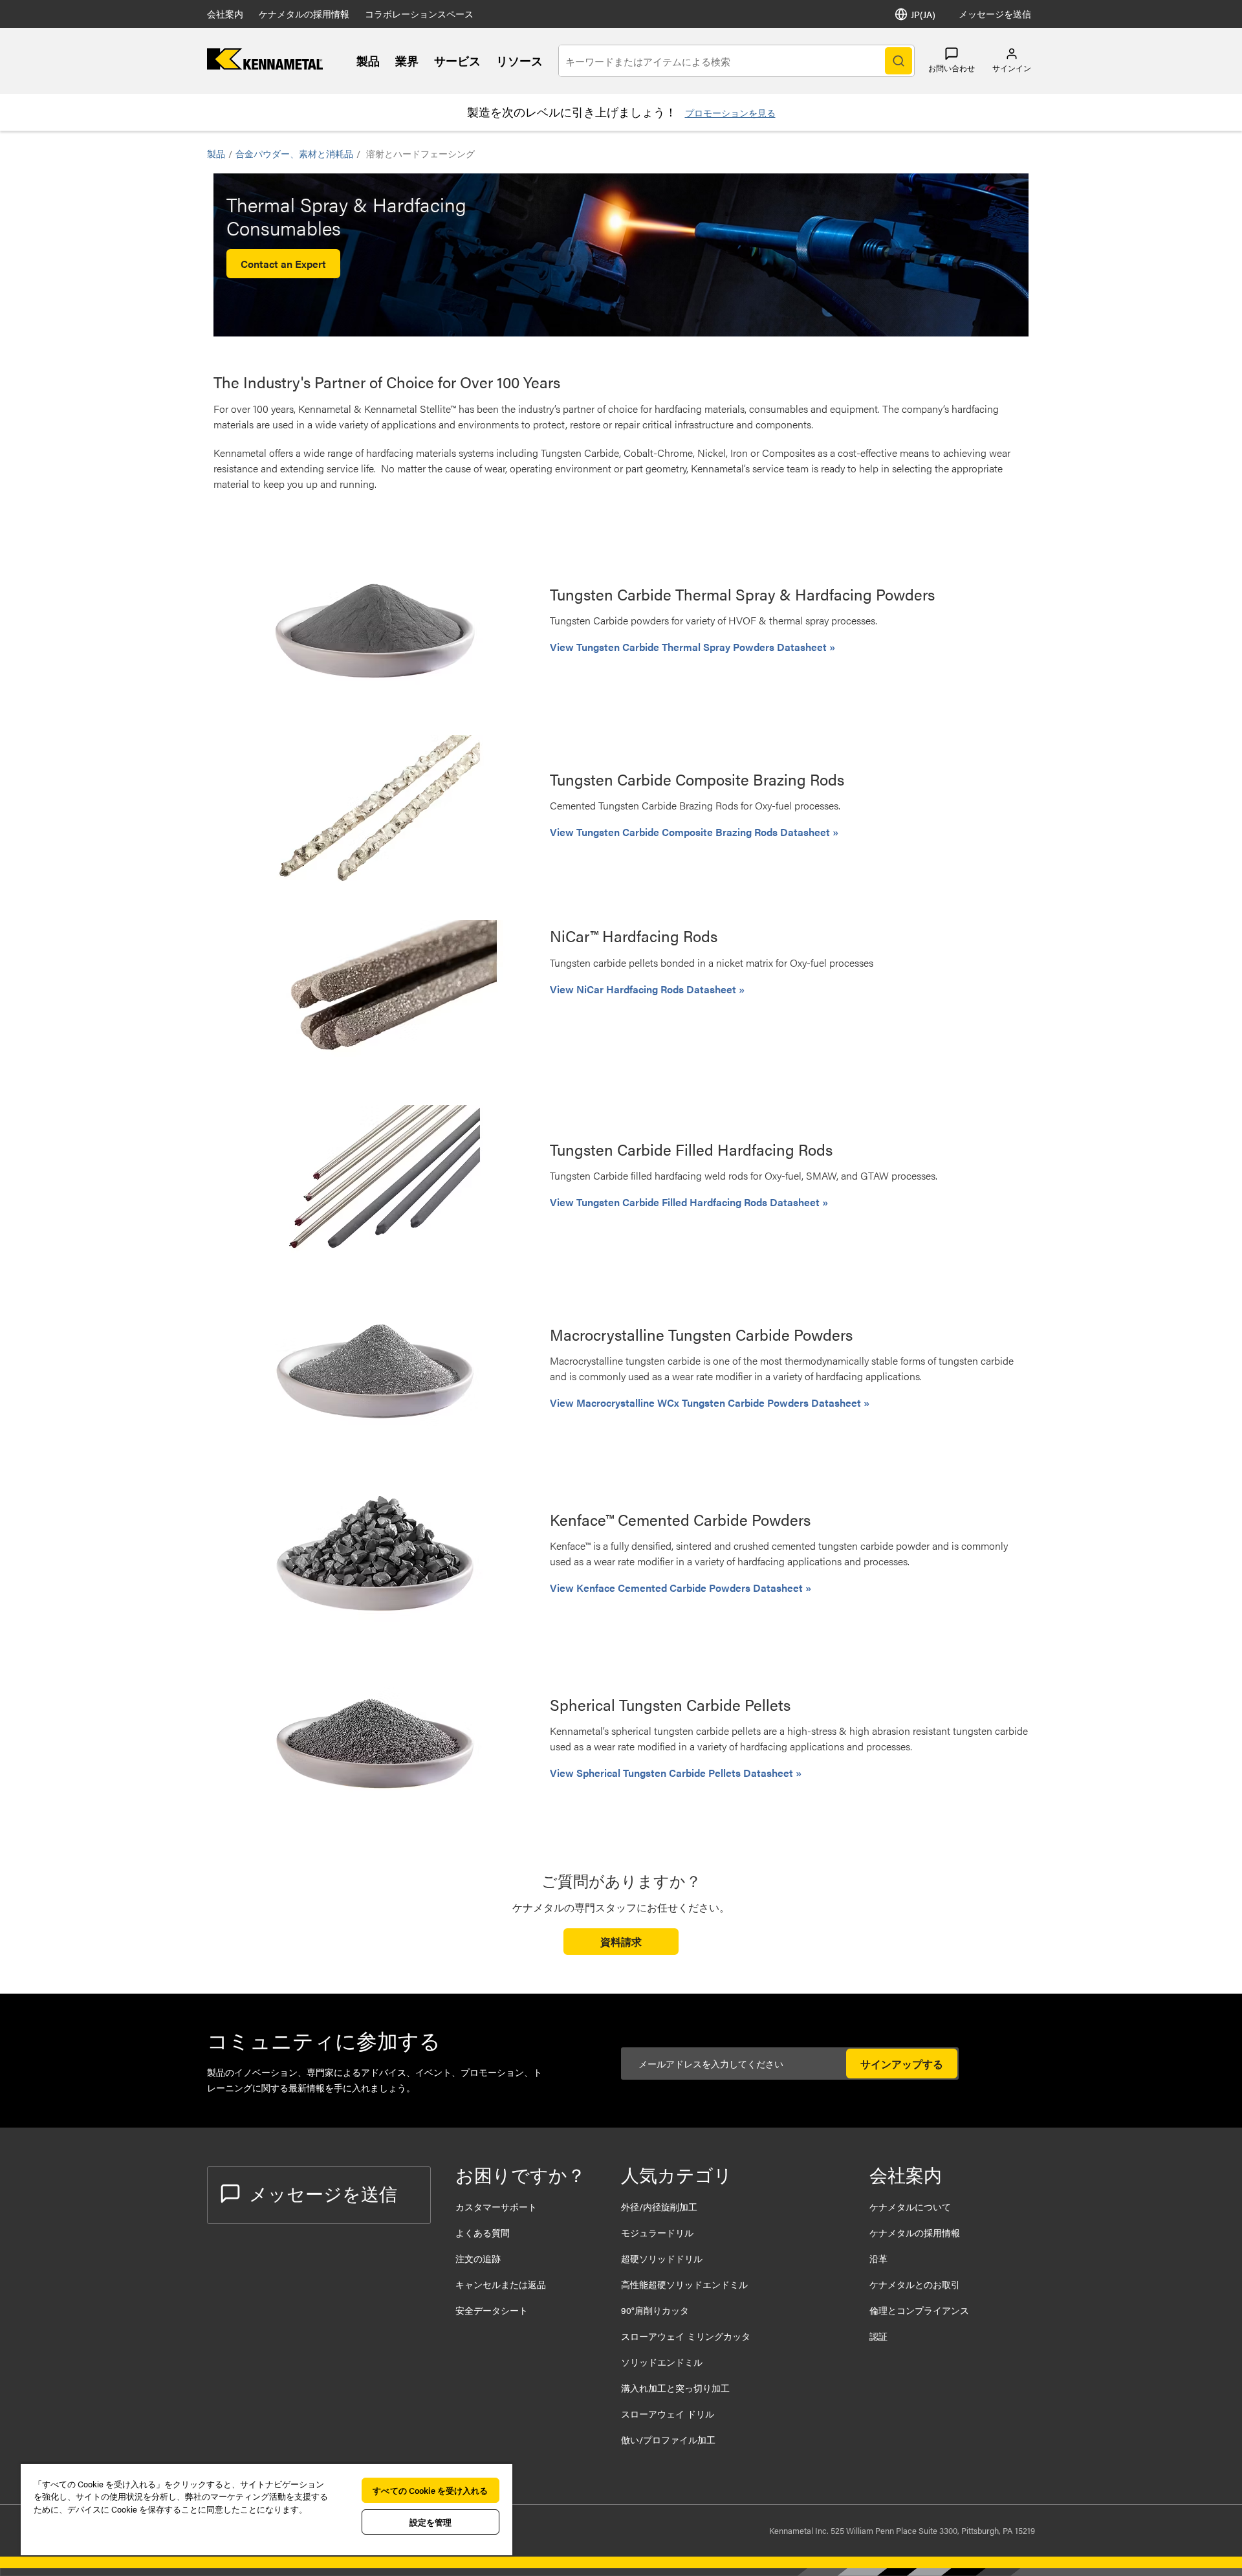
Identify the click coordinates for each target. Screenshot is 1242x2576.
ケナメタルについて (910, 2207)
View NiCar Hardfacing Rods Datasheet (644, 989)
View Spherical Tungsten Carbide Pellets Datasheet (673, 1773)
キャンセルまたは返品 (501, 2284)
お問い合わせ (952, 68)
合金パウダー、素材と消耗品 (294, 153)
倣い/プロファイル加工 (668, 2439)
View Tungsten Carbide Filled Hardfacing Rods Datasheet (686, 1202)
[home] (265, 66)
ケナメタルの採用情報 (304, 14)
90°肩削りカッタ (655, 2310)
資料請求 (621, 1942)
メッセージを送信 (995, 14)
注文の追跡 (478, 2258)
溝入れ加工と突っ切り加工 (675, 2388)
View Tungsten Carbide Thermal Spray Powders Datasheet (690, 647)
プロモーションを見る (730, 113)
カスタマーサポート (497, 2207)
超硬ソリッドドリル (662, 2258)
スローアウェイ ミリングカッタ (686, 2336)
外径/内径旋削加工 (659, 2207)
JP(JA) (923, 14)
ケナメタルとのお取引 (915, 2284)
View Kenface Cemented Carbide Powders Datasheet (678, 1588)
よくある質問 (483, 2232)
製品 (368, 61)
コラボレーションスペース (419, 14)
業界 (407, 61)
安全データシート (492, 2310)
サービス (457, 61)
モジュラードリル (657, 2232)
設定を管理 (431, 2522)
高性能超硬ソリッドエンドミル (684, 2284)
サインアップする (902, 2064)
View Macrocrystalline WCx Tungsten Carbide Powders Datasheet (707, 1403)
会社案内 (225, 14)
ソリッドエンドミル (662, 2362)
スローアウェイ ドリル (668, 2414)
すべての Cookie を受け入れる (430, 2490)
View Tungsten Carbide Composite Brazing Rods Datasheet (691, 832)
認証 (878, 2336)
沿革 (878, 2258)
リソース (519, 61)
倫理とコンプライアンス (919, 2310)
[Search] (899, 61)
